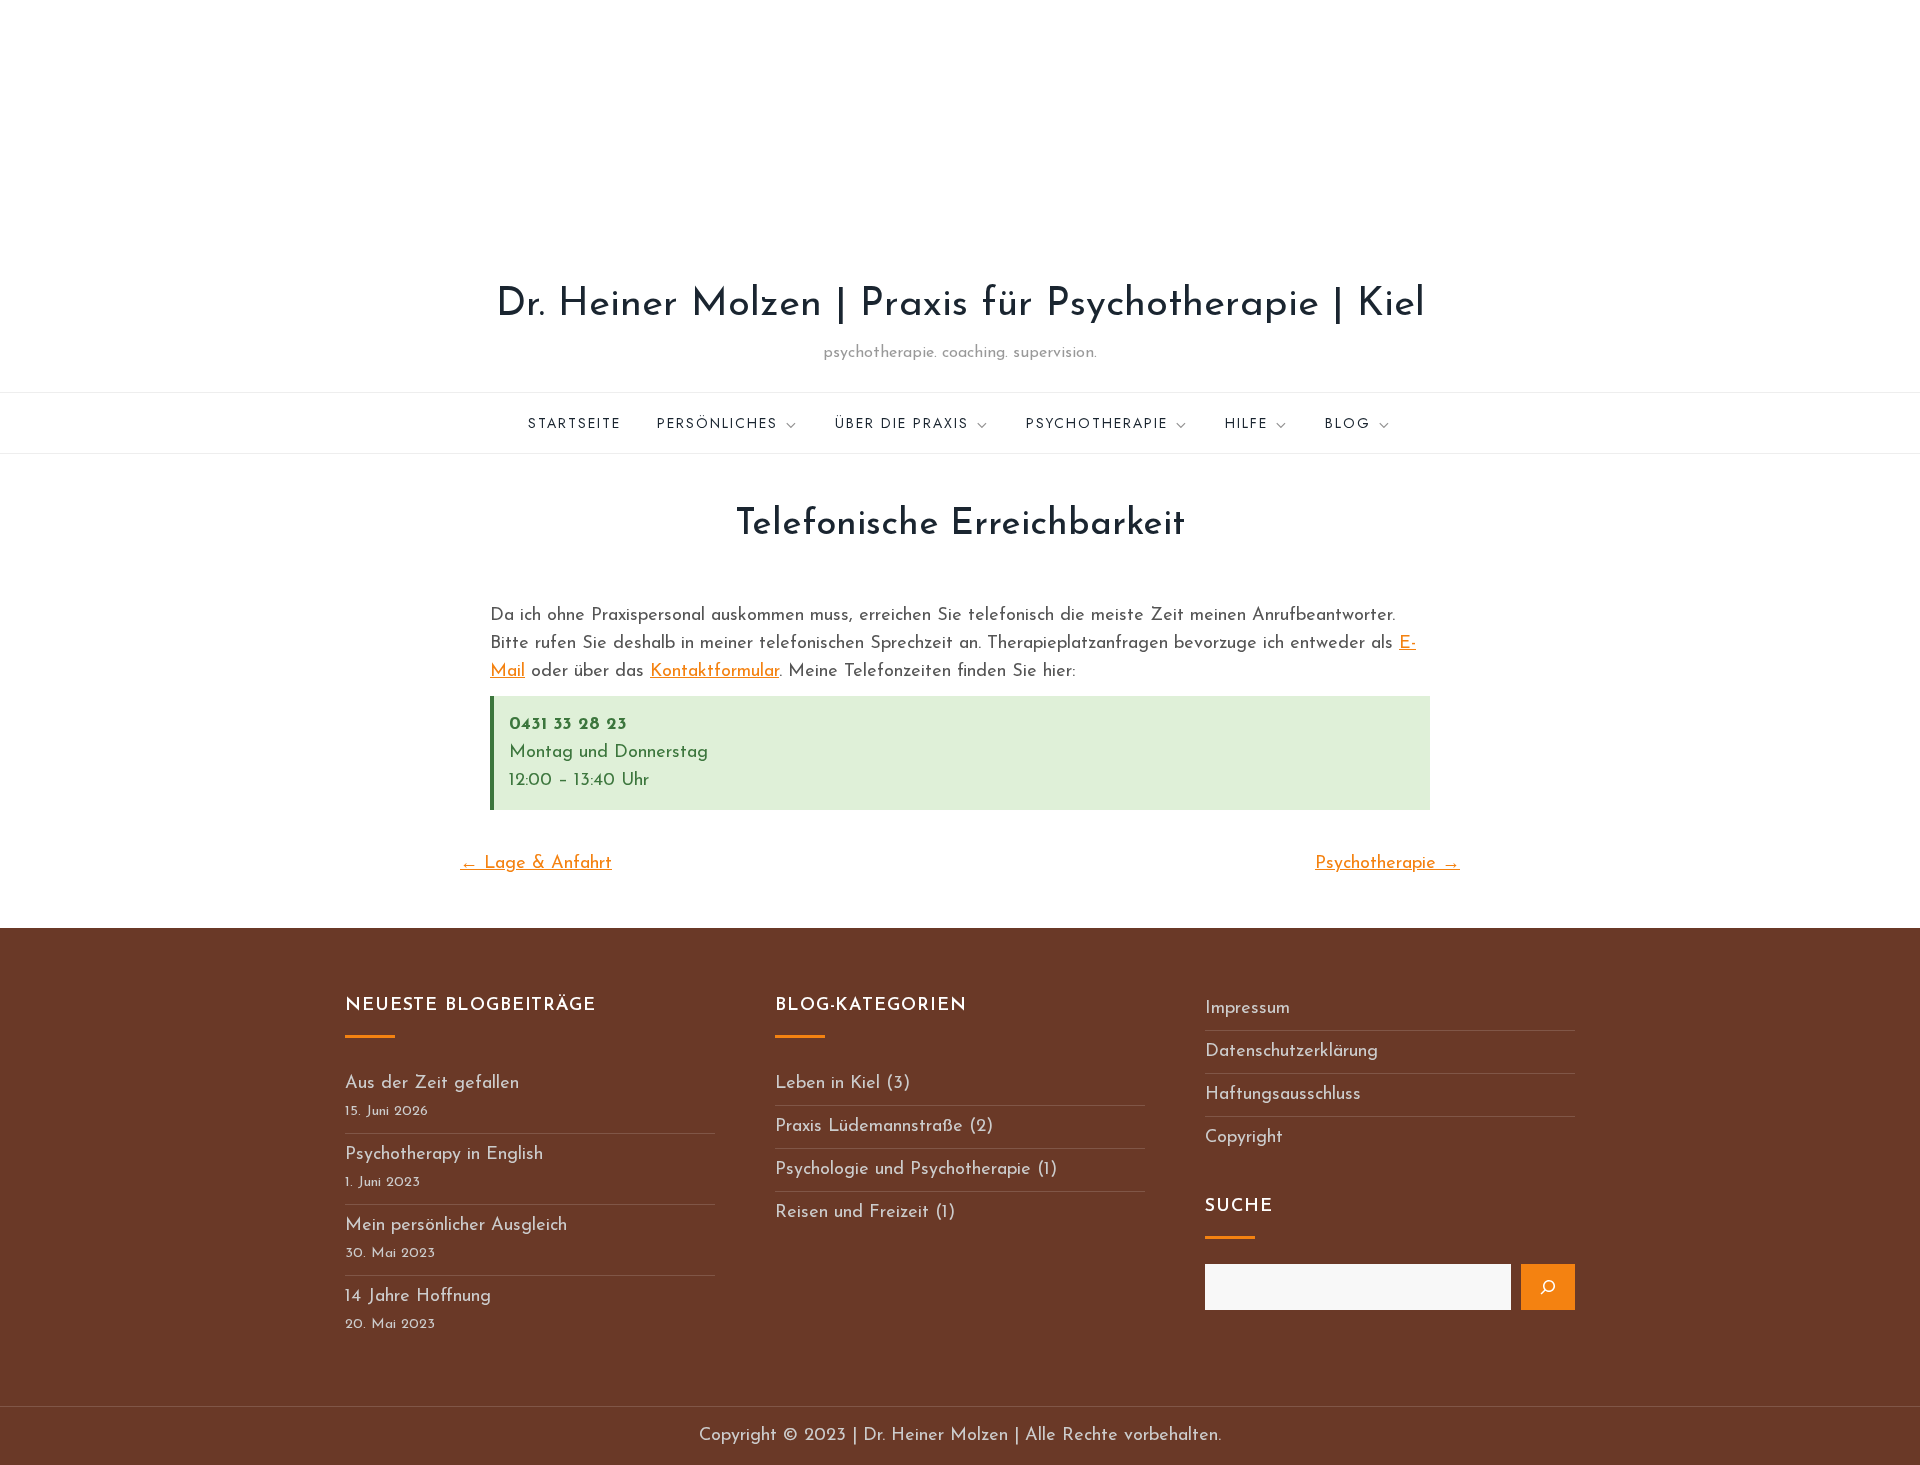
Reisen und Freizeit (852, 1213)
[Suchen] (1548, 1287)
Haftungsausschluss (1283, 1095)
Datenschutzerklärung (1291, 1052)
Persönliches (717, 423)
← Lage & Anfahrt (536, 864)
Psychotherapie (1097, 423)
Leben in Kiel (827, 1084)
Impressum (1247, 1009)
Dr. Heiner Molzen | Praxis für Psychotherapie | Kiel (960, 305)
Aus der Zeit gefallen (432, 1084)
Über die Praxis (902, 423)
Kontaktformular (714, 672)
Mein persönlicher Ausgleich (456, 1226)
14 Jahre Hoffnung (418, 1297)
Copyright (1244, 1138)
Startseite (574, 423)
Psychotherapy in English (444, 1155)
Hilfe (1246, 423)
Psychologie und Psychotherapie (903, 1170)
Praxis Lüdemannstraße (869, 1127)
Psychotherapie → (1387, 864)
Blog (1348, 423)
